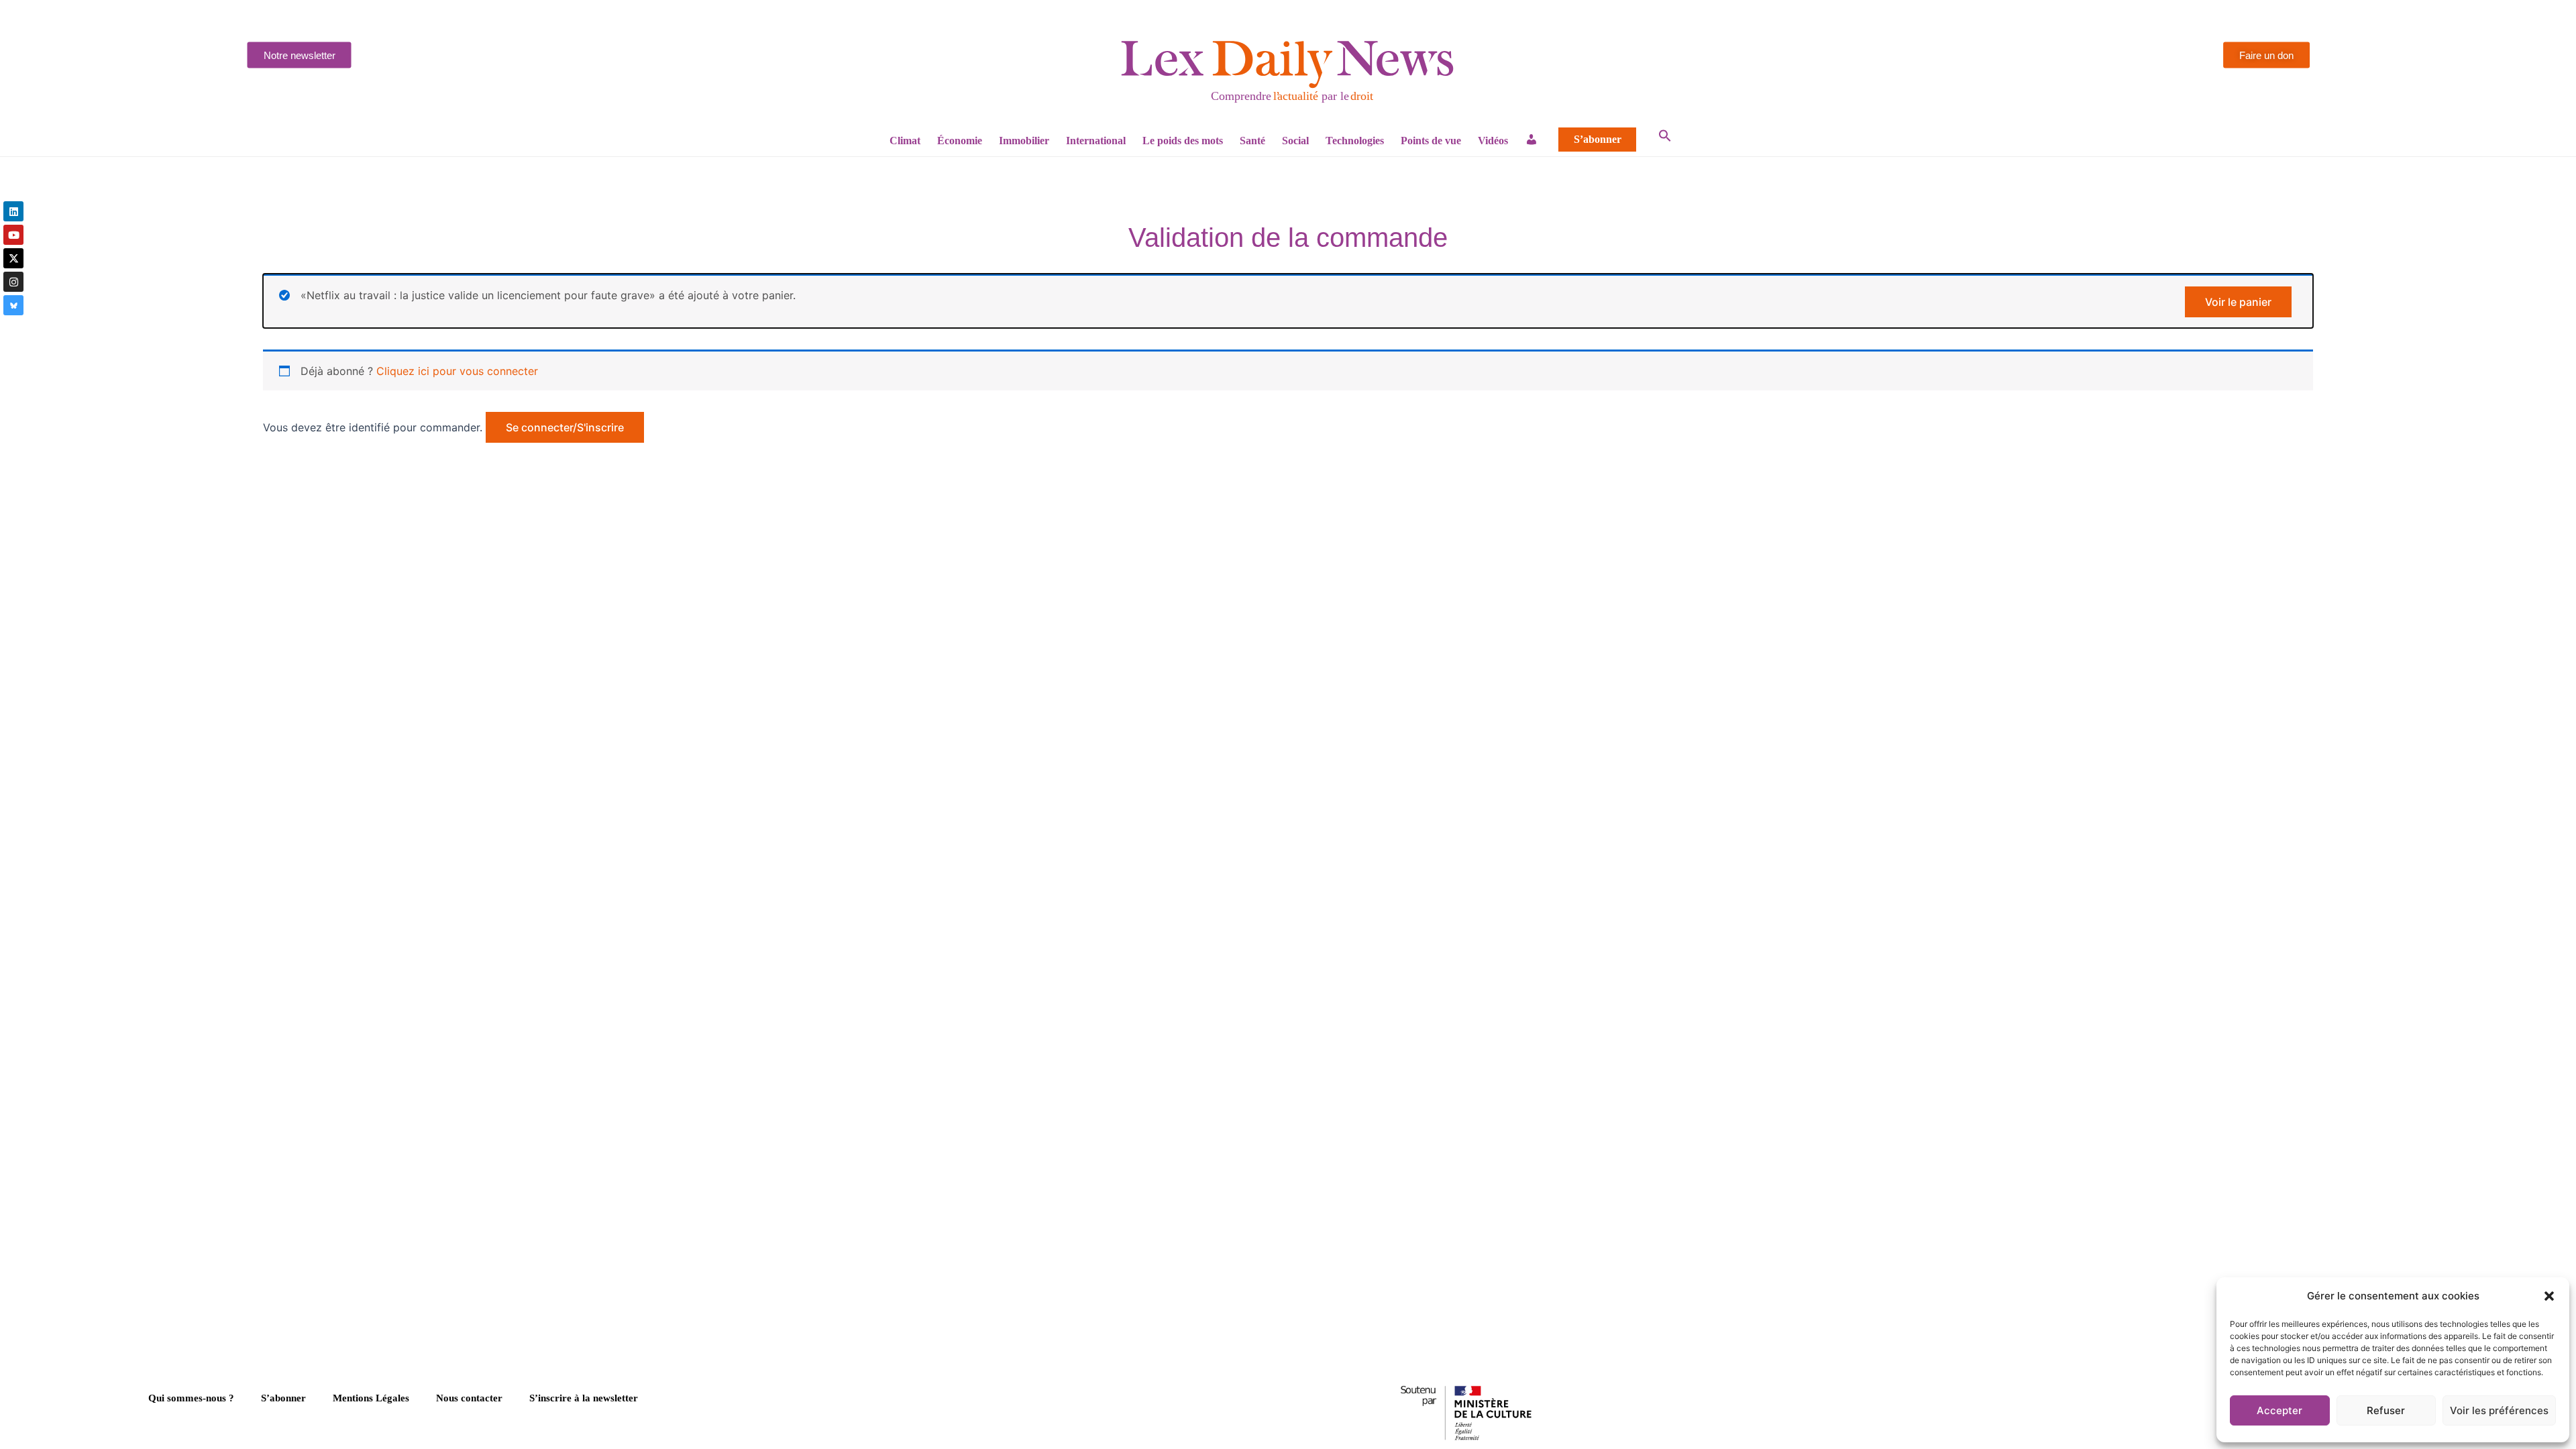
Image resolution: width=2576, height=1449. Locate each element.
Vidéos (1493, 141)
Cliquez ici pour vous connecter (457, 371)
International (1096, 141)
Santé (1252, 141)
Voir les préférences (2499, 1410)
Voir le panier (2238, 302)
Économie (960, 141)
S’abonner (1598, 140)
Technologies (1355, 141)
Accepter (2279, 1410)
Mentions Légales (371, 1398)
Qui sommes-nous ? (191, 1398)
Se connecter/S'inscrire (565, 427)
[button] (2549, 1296)
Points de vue (1431, 141)
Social (1295, 141)
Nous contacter (469, 1398)
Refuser (2386, 1410)
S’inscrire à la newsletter (584, 1398)
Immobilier (1024, 141)
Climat (905, 141)
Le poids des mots (1183, 141)
